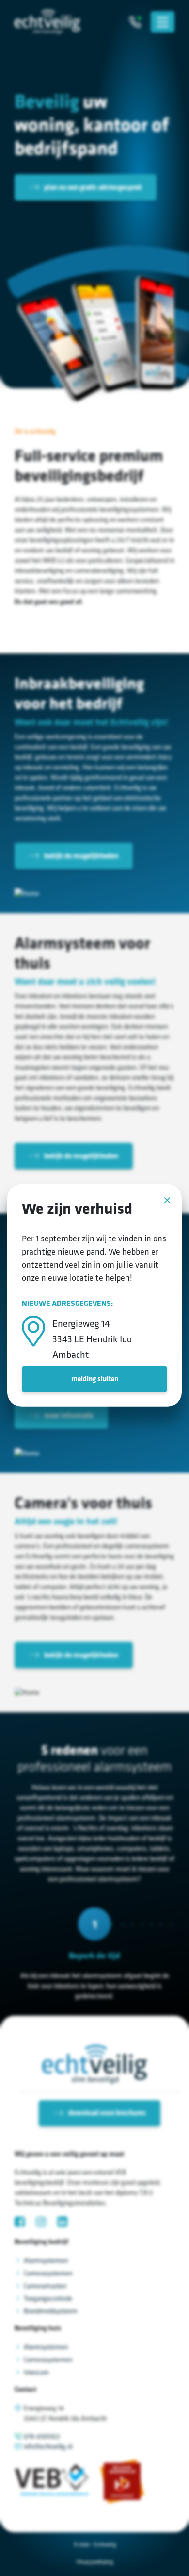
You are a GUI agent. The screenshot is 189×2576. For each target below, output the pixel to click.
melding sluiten (95, 1379)
